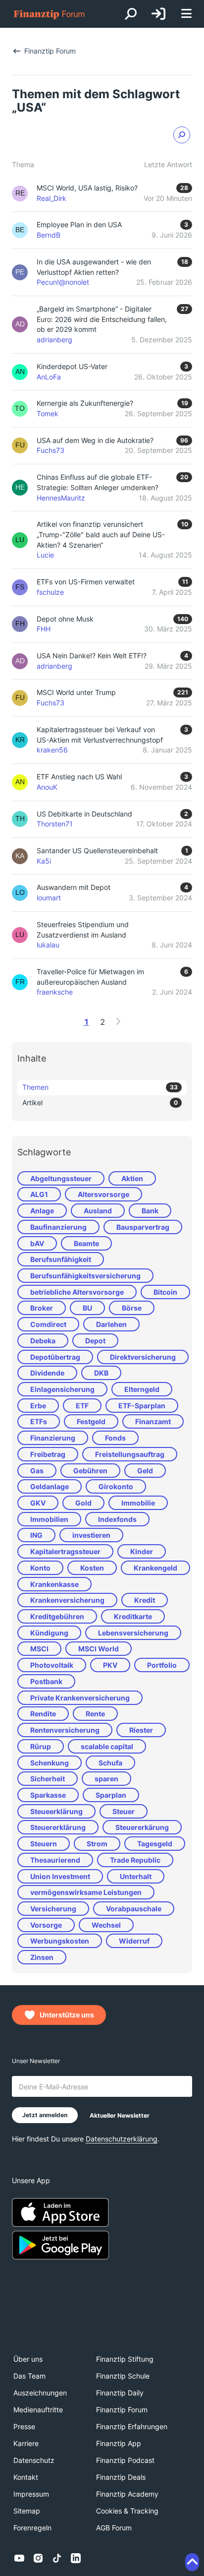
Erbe (38, 1406)
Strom (97, 1844)
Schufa (110, 1763)
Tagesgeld (155, 1844)
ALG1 (39, 1194)
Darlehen (111, 1324)
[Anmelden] (158, 14)
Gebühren (90, 1471)
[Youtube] (19, 2558)
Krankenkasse (54, 1584)
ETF (82, 1406)
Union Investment (60, 1876)
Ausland (98, 1211)
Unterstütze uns (67, 2015)
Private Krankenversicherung (80, 1698)
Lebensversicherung (133, 1633)
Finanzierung (53, 1438)
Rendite (43, 1714)
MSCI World (99, 1649)
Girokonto (116, 1486)
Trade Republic (135, 1860)
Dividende (47, 1373)
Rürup (41, 1746)
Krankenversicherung (67, 1600)
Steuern (44, 1844)
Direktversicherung (143, 1357)
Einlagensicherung (62, 1389)
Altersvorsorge (103, 1194)
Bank (150, 1211)
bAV (37, 1243)
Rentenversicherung (65, 1730)
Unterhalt (136, 1876)
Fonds (115, 1438)
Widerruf (134, 1941)
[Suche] (131, 14)
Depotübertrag (55, 1357)
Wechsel (106, 1925)
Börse (132, 1308)
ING (36, 1535)
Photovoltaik (52, 1665)
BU (87, 1308)
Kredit (145, 1600)
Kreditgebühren (57, 1616)
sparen (106, 1779)
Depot (95, 1341)
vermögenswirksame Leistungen (86, 1892)
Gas (37, 1471)
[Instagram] (38, 2558)
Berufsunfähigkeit (61, 1259)
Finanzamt (153, 1421)
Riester (141, 1730)
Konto (40, 1568)
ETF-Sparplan (142, 1406)
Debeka (43, 1341)
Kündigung (49, 1633)
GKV (38, 1503)
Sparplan (111, 1795)
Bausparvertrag (143, 1227)
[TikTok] (57, 2558)
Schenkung (50, 1763)
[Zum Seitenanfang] (192, 2562)
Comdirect (48, 1324)
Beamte (86, 1243)
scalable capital (107, 1746)
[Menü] (186, 14)
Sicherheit (48, 1779)
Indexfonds (117, 1519)
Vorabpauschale (134, 1909)
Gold (83, 1503)
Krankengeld (155, 1568)
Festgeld (91, 1421)
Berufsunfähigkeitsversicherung (85, 1276)
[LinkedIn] (76, 2558)
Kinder (142, 1551)
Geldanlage (50, 1486)
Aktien (132, 1178)
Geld (145, 1471)
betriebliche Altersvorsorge (77, 1292)
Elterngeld (142, 1389)
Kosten (92, 1568)
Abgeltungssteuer (61, 1178)
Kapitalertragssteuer (65, 1551)
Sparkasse (48, 1795)
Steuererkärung (142, 1827)
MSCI (39, 1649)
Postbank (46, 1681)
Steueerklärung (56, 1811)
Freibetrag (48, 1454)
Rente (95, 1714)
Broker (42, 1308)
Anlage (42, 1211)
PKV (110, 1665)
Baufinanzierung (58, 1227)
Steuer (124, 1811)
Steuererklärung (58, 1827)
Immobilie (138, 1503)
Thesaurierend (55, 1860)
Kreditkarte (133, 1616)
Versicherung (53, 1909)
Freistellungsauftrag (130, 1454)
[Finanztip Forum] (50, 14)
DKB (101, 1373)
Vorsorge (46, 1925)
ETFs (39, 1421)
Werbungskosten (60, 1941)
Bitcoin (165, 1292)
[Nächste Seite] (118, 1021)
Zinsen (42, 1957)
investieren (91, 1535)
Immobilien (49, 1519)
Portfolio (162, 1665)
